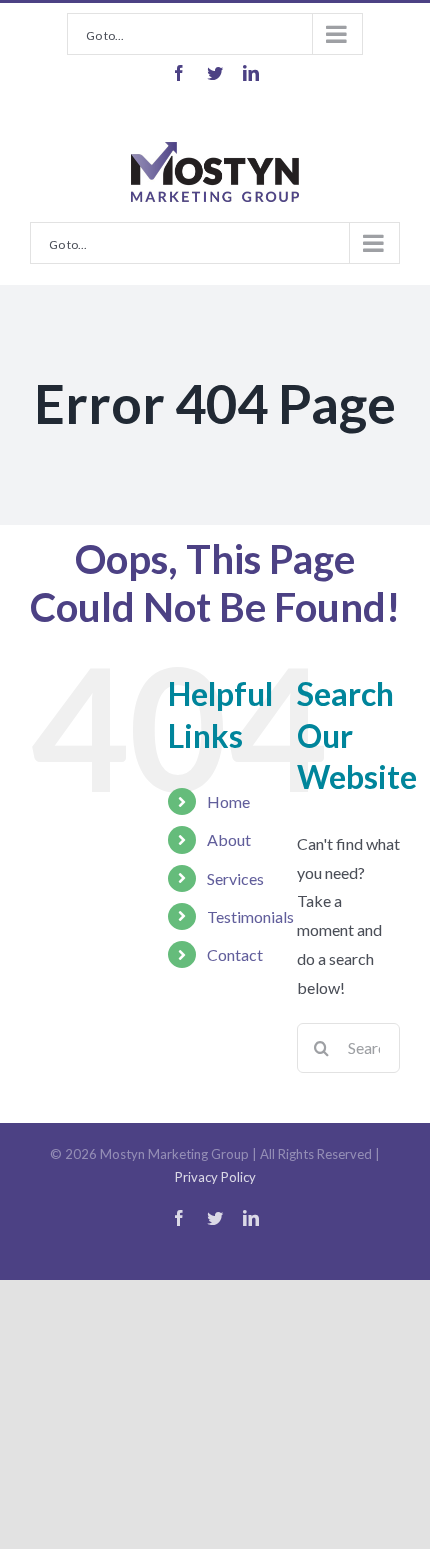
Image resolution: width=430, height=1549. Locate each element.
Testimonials (250, 916)
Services (235, 878)
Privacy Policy (215, 1177)
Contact (235, 954)
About (229, 839)
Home (228, 801)
